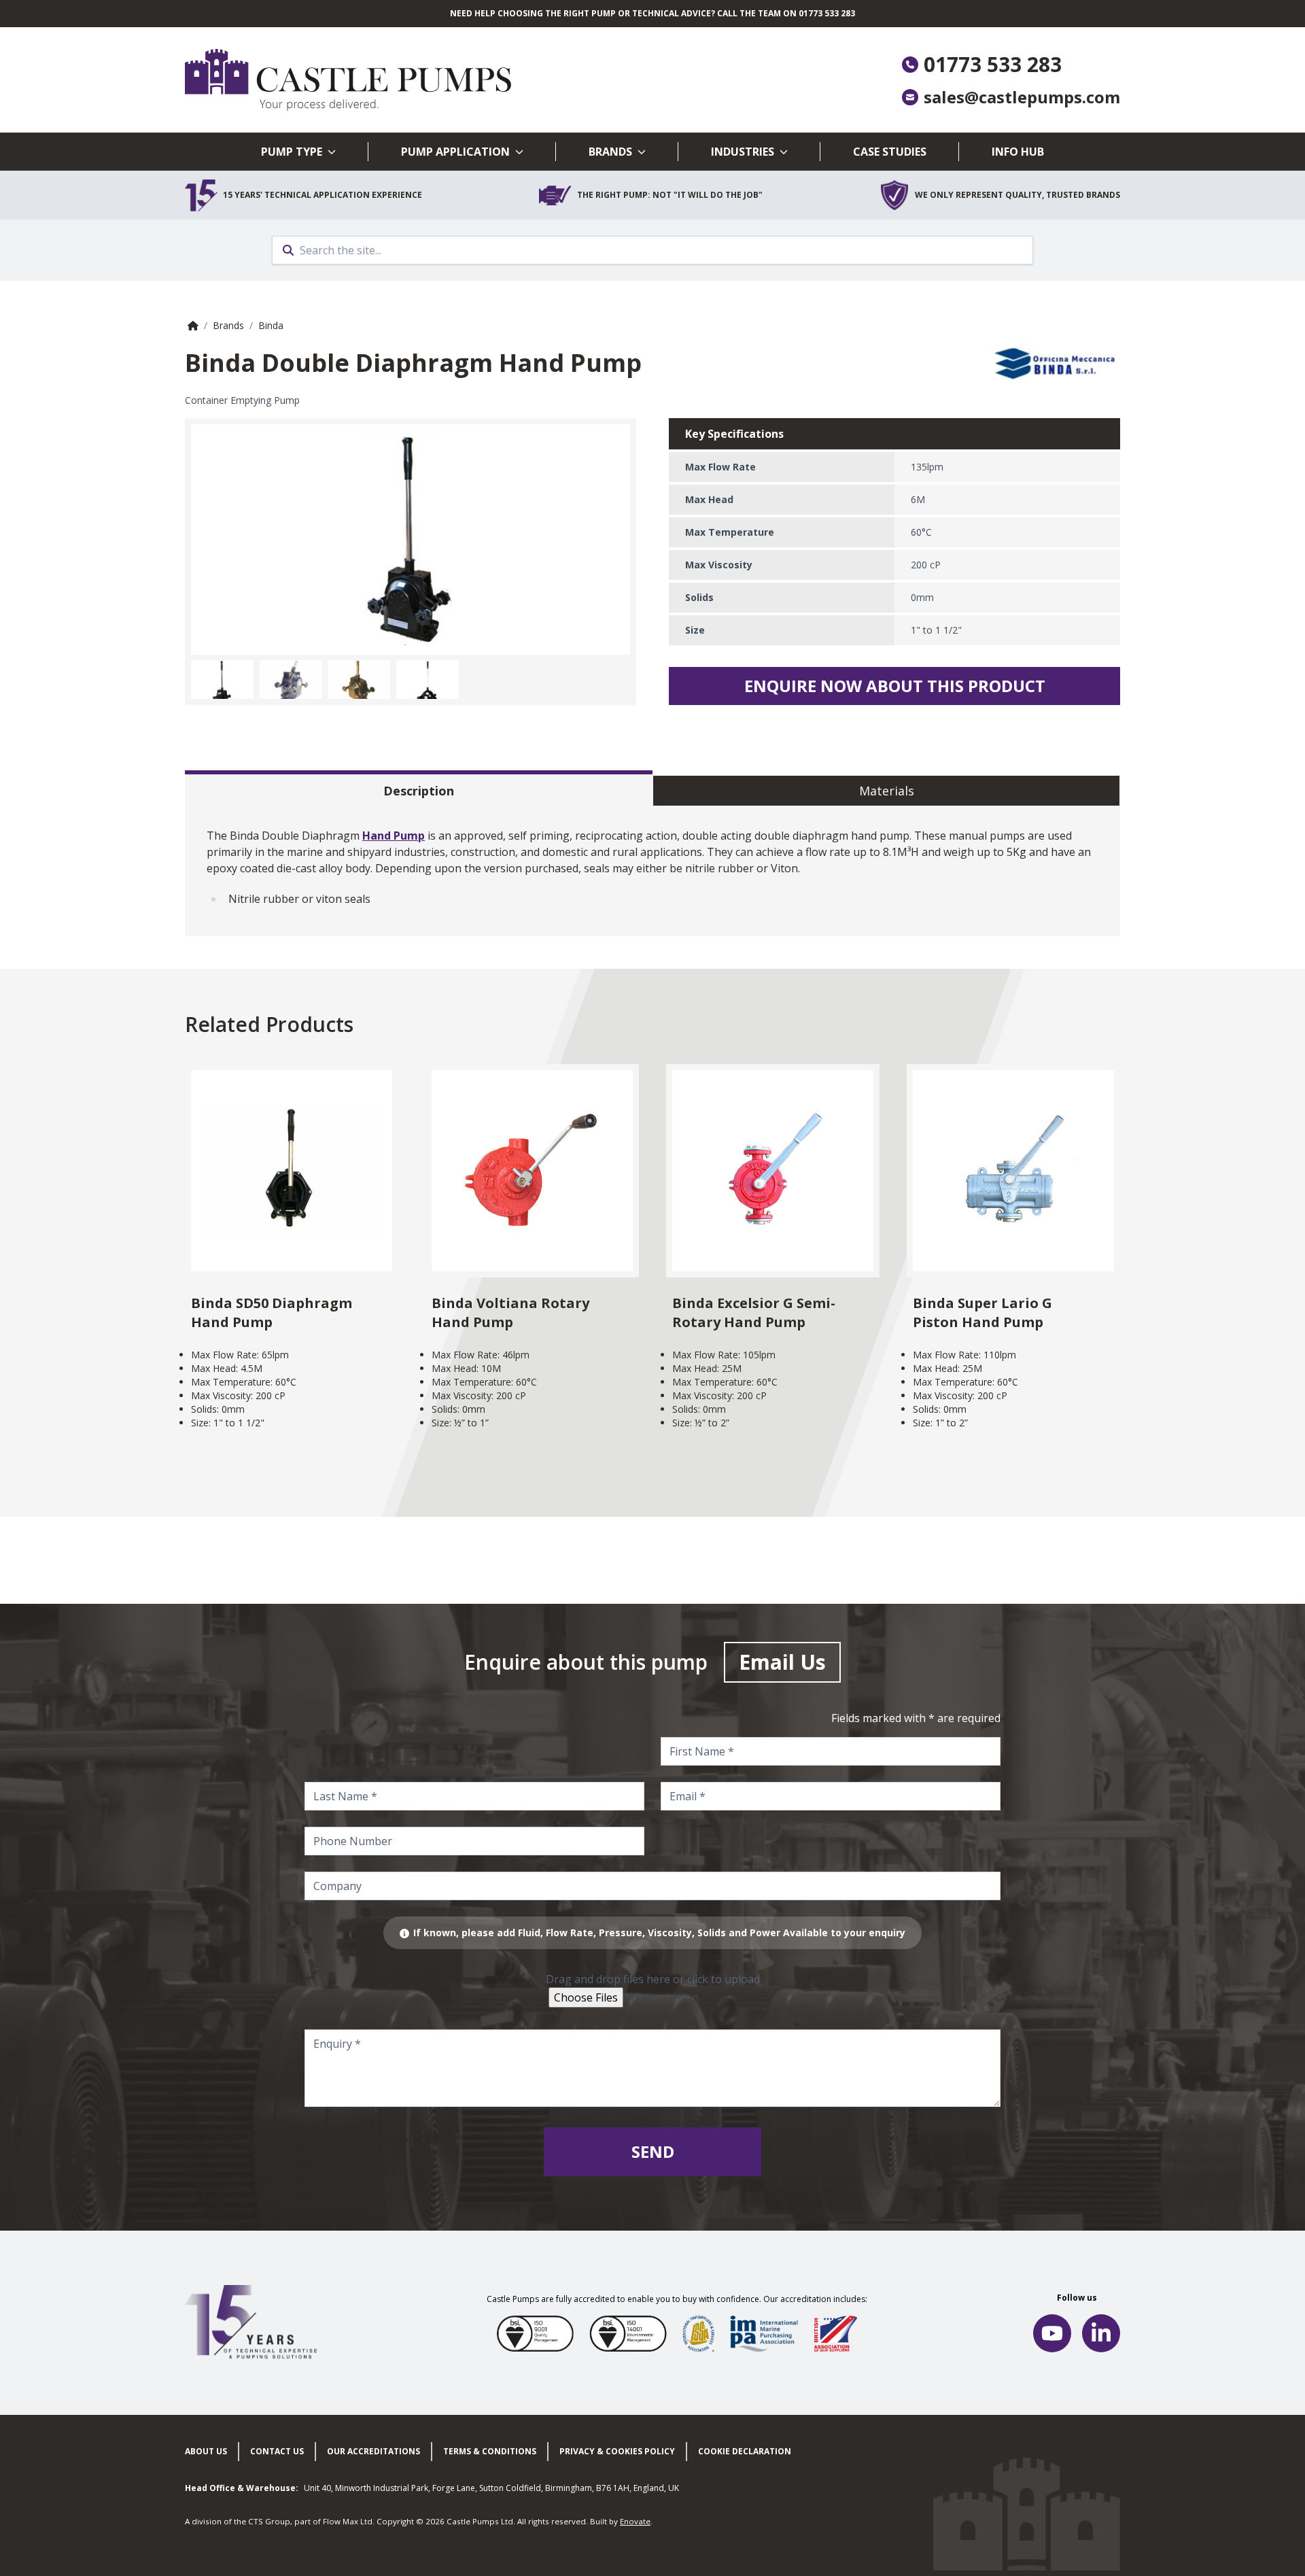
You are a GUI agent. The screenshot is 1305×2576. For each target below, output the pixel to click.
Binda (271, 325)
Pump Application (455, 152)
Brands (610, 152)
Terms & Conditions (490, 2451)
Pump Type (292, 152)
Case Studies (890, 152)
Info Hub (1018, 152)
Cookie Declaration (745, 2451)
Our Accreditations (373, 2451)
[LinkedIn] (1101, 2333)
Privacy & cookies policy (617, 2451)
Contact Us (277, 2451)
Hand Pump (394, 836)
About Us (206, 2451)
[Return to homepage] (419, 80)
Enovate (635, 2521)
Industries (743, 152)
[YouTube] (1052, 2333)
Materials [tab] (887, 791)
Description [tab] (419, 791)
